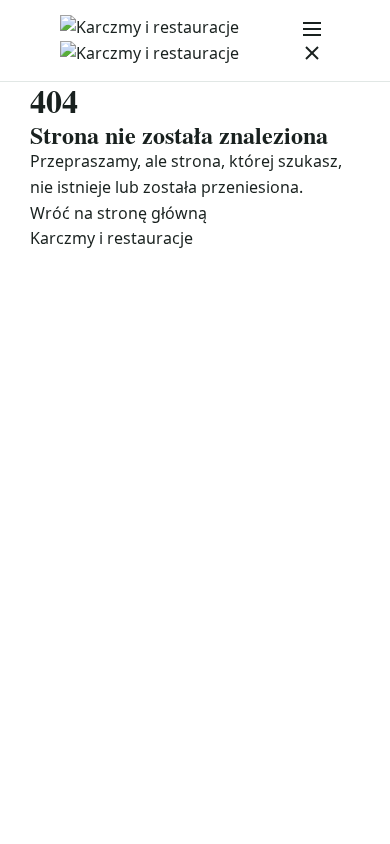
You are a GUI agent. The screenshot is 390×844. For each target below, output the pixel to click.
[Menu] (312, 41)
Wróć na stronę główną (118, 213)
